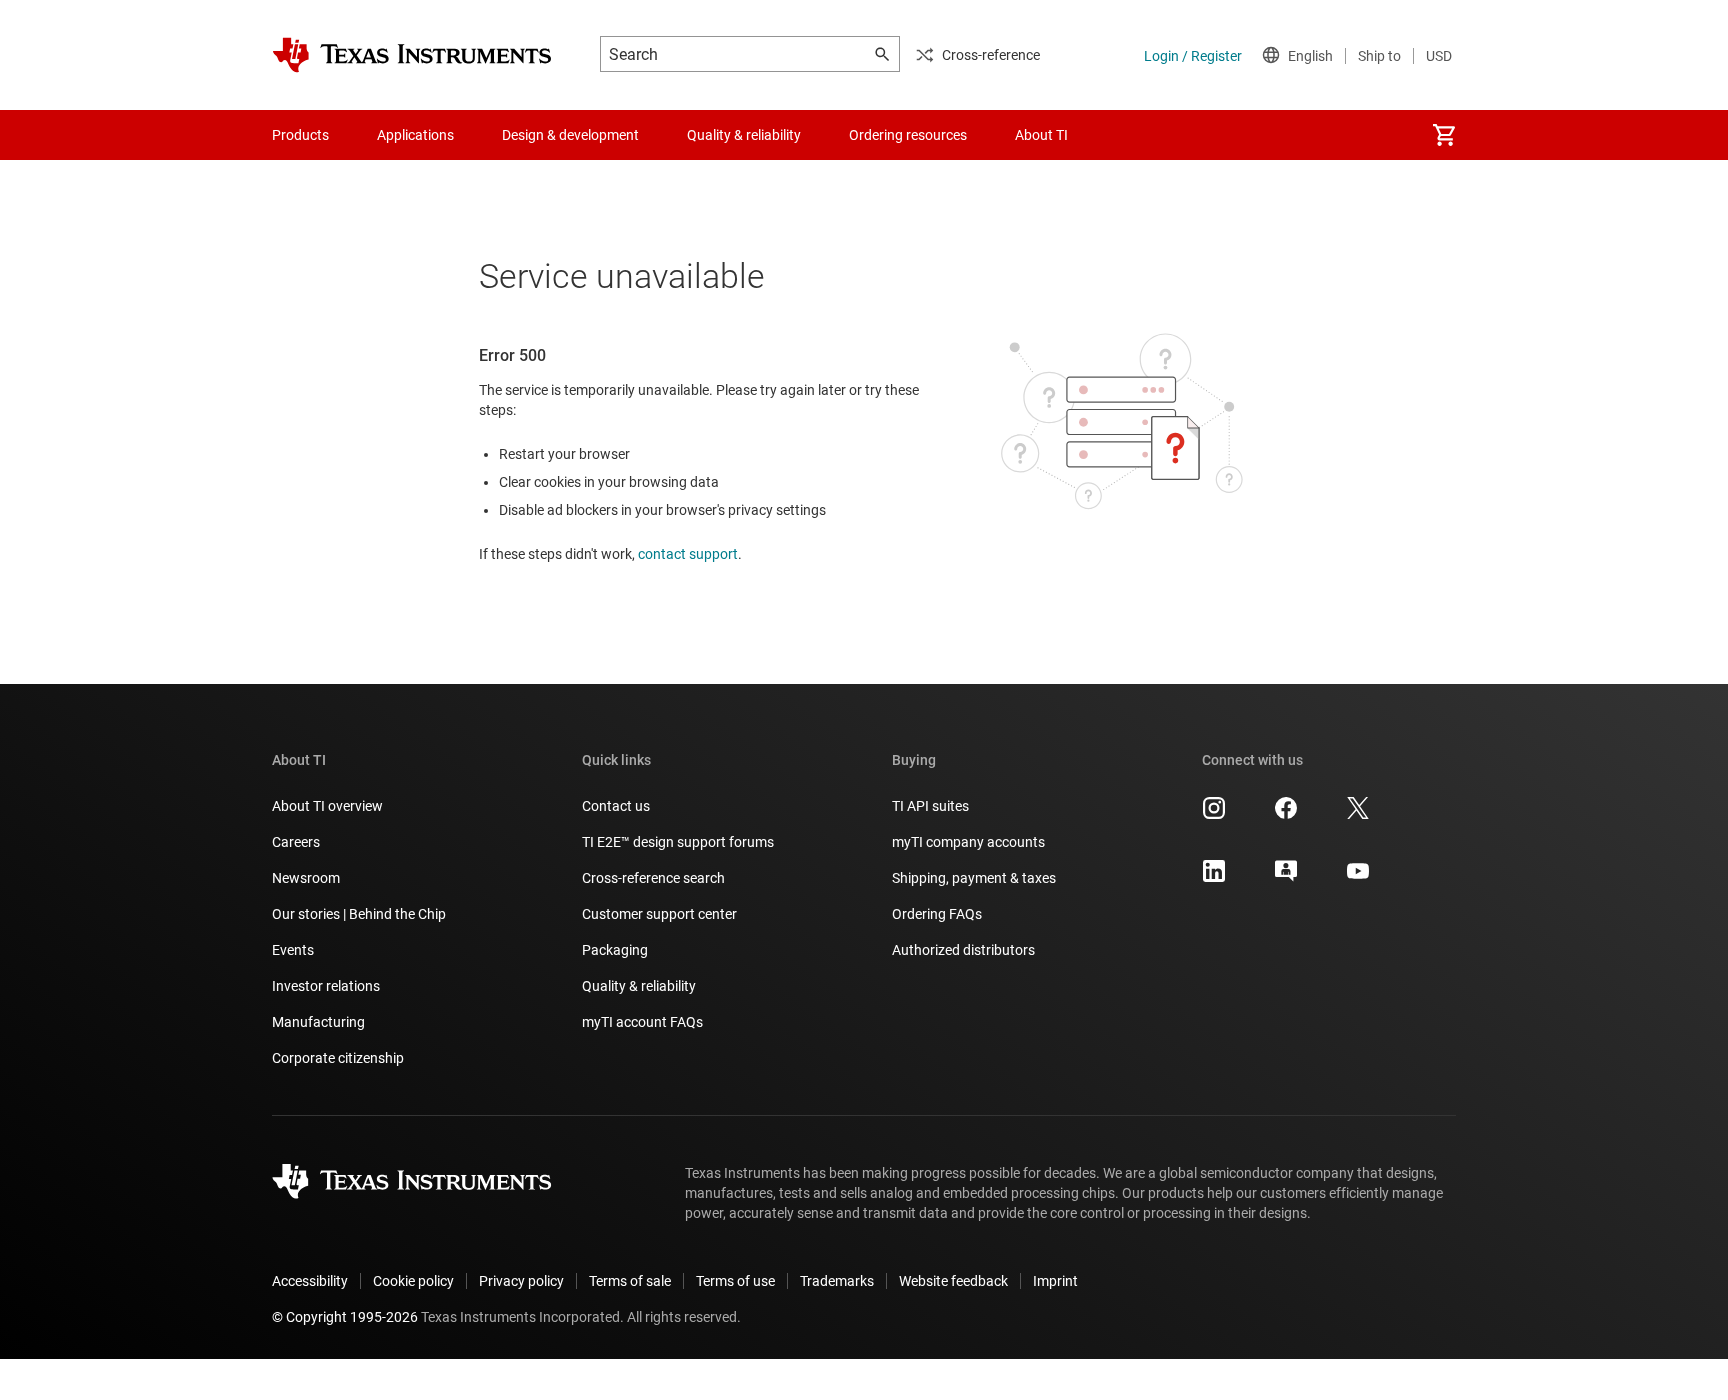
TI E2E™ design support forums (678, 842)
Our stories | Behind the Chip (359, 914)
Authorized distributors (963, 950)
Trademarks (837, 1281)
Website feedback (953, 1281)
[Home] (412, 55)
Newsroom (306, 878)
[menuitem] (1444, 135)
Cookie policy (413, 1281)
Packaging (615, 950)
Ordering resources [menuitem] (908, 135)
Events (293, 950)
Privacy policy (521, 1281)
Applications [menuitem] (415, 135)
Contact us (616, 806)
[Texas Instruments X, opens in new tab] (1358, 815)
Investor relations (326, 986)
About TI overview (327, 806)
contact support (688, 554)
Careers (296, 842)
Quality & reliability (639, 986)
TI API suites (930, 806)
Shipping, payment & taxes (974, 878)
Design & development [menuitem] (570, 135)
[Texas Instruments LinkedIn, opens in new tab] (1214, 878)
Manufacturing (318, 1022)
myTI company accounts (968, 842)
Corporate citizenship (338, 1058)
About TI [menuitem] (1041, 135)
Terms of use (735, 1281)
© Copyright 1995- (345, 1317)
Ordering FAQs (937, 914)
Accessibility (310, 1281)
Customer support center (659, 914)
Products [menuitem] (300, 135)
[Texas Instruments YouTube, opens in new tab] (1358, 878)
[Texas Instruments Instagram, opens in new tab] (1214, 815)
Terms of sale (630, 1281)
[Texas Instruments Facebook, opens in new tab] (1286, 815)
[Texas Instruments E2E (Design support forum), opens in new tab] (1286, 878)
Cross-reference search (653, 878)
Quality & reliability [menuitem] (744, 135)
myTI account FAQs (642, 1022)
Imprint (1055, 1281)
